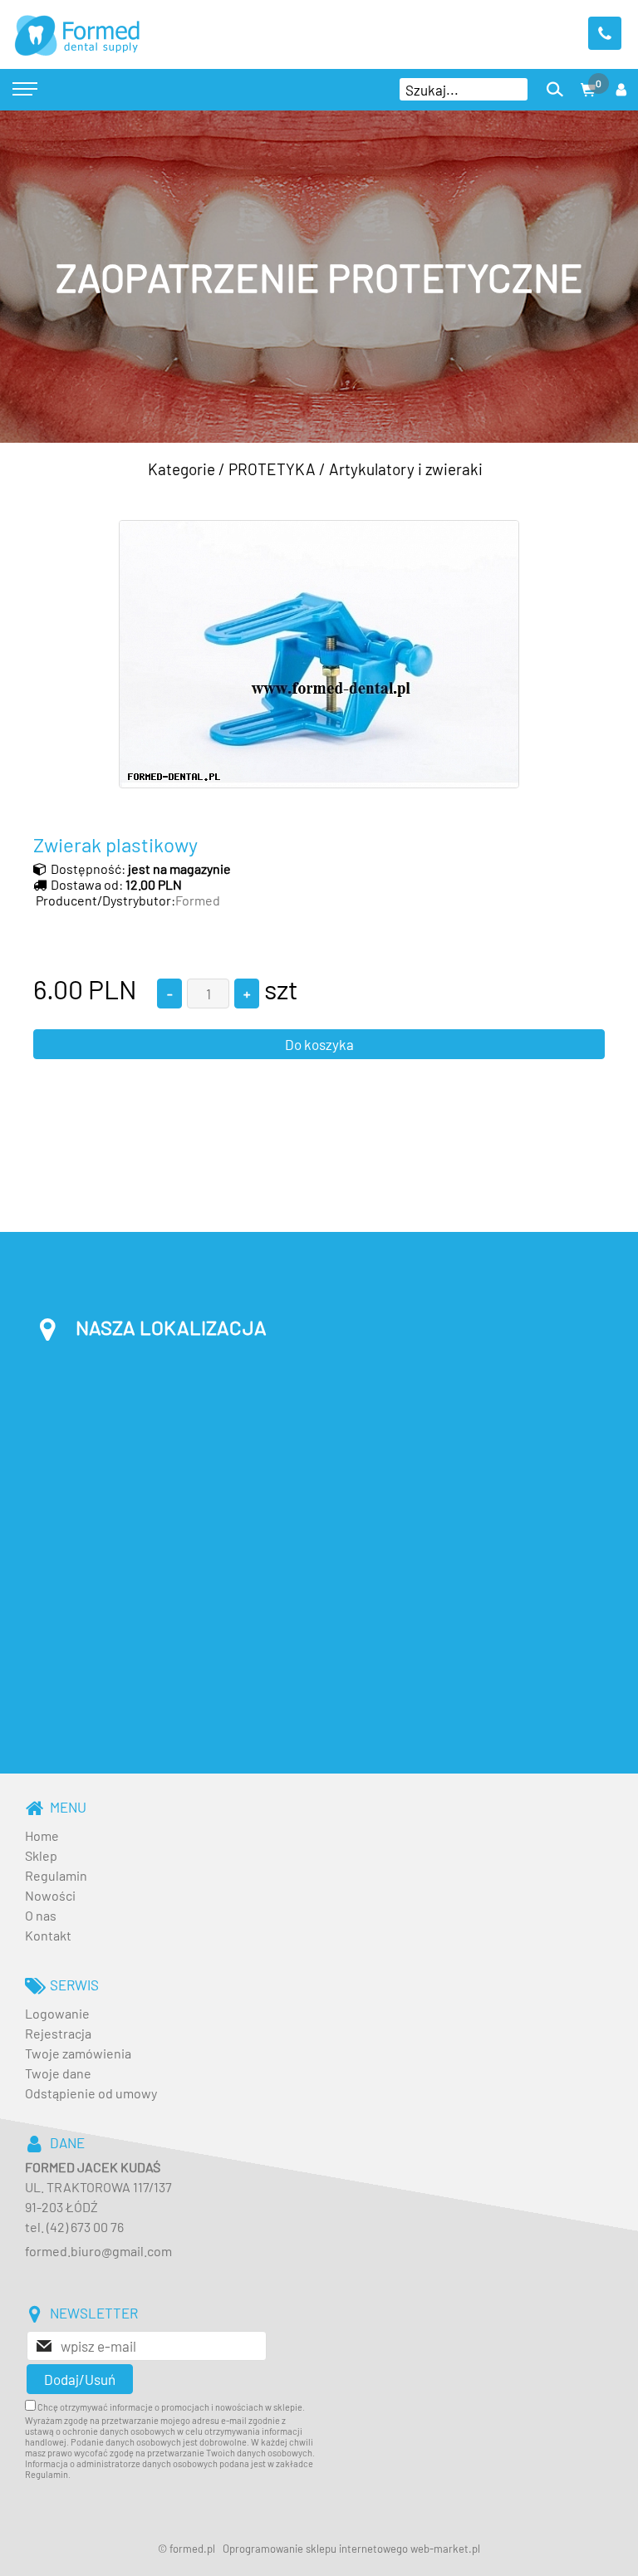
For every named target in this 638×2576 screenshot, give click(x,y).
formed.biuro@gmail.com (98, 2251)
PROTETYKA (272, 469)
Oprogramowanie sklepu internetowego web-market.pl (351, 2549)
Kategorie (182, 469)
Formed (198, 900)
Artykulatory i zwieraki (406, 469)
